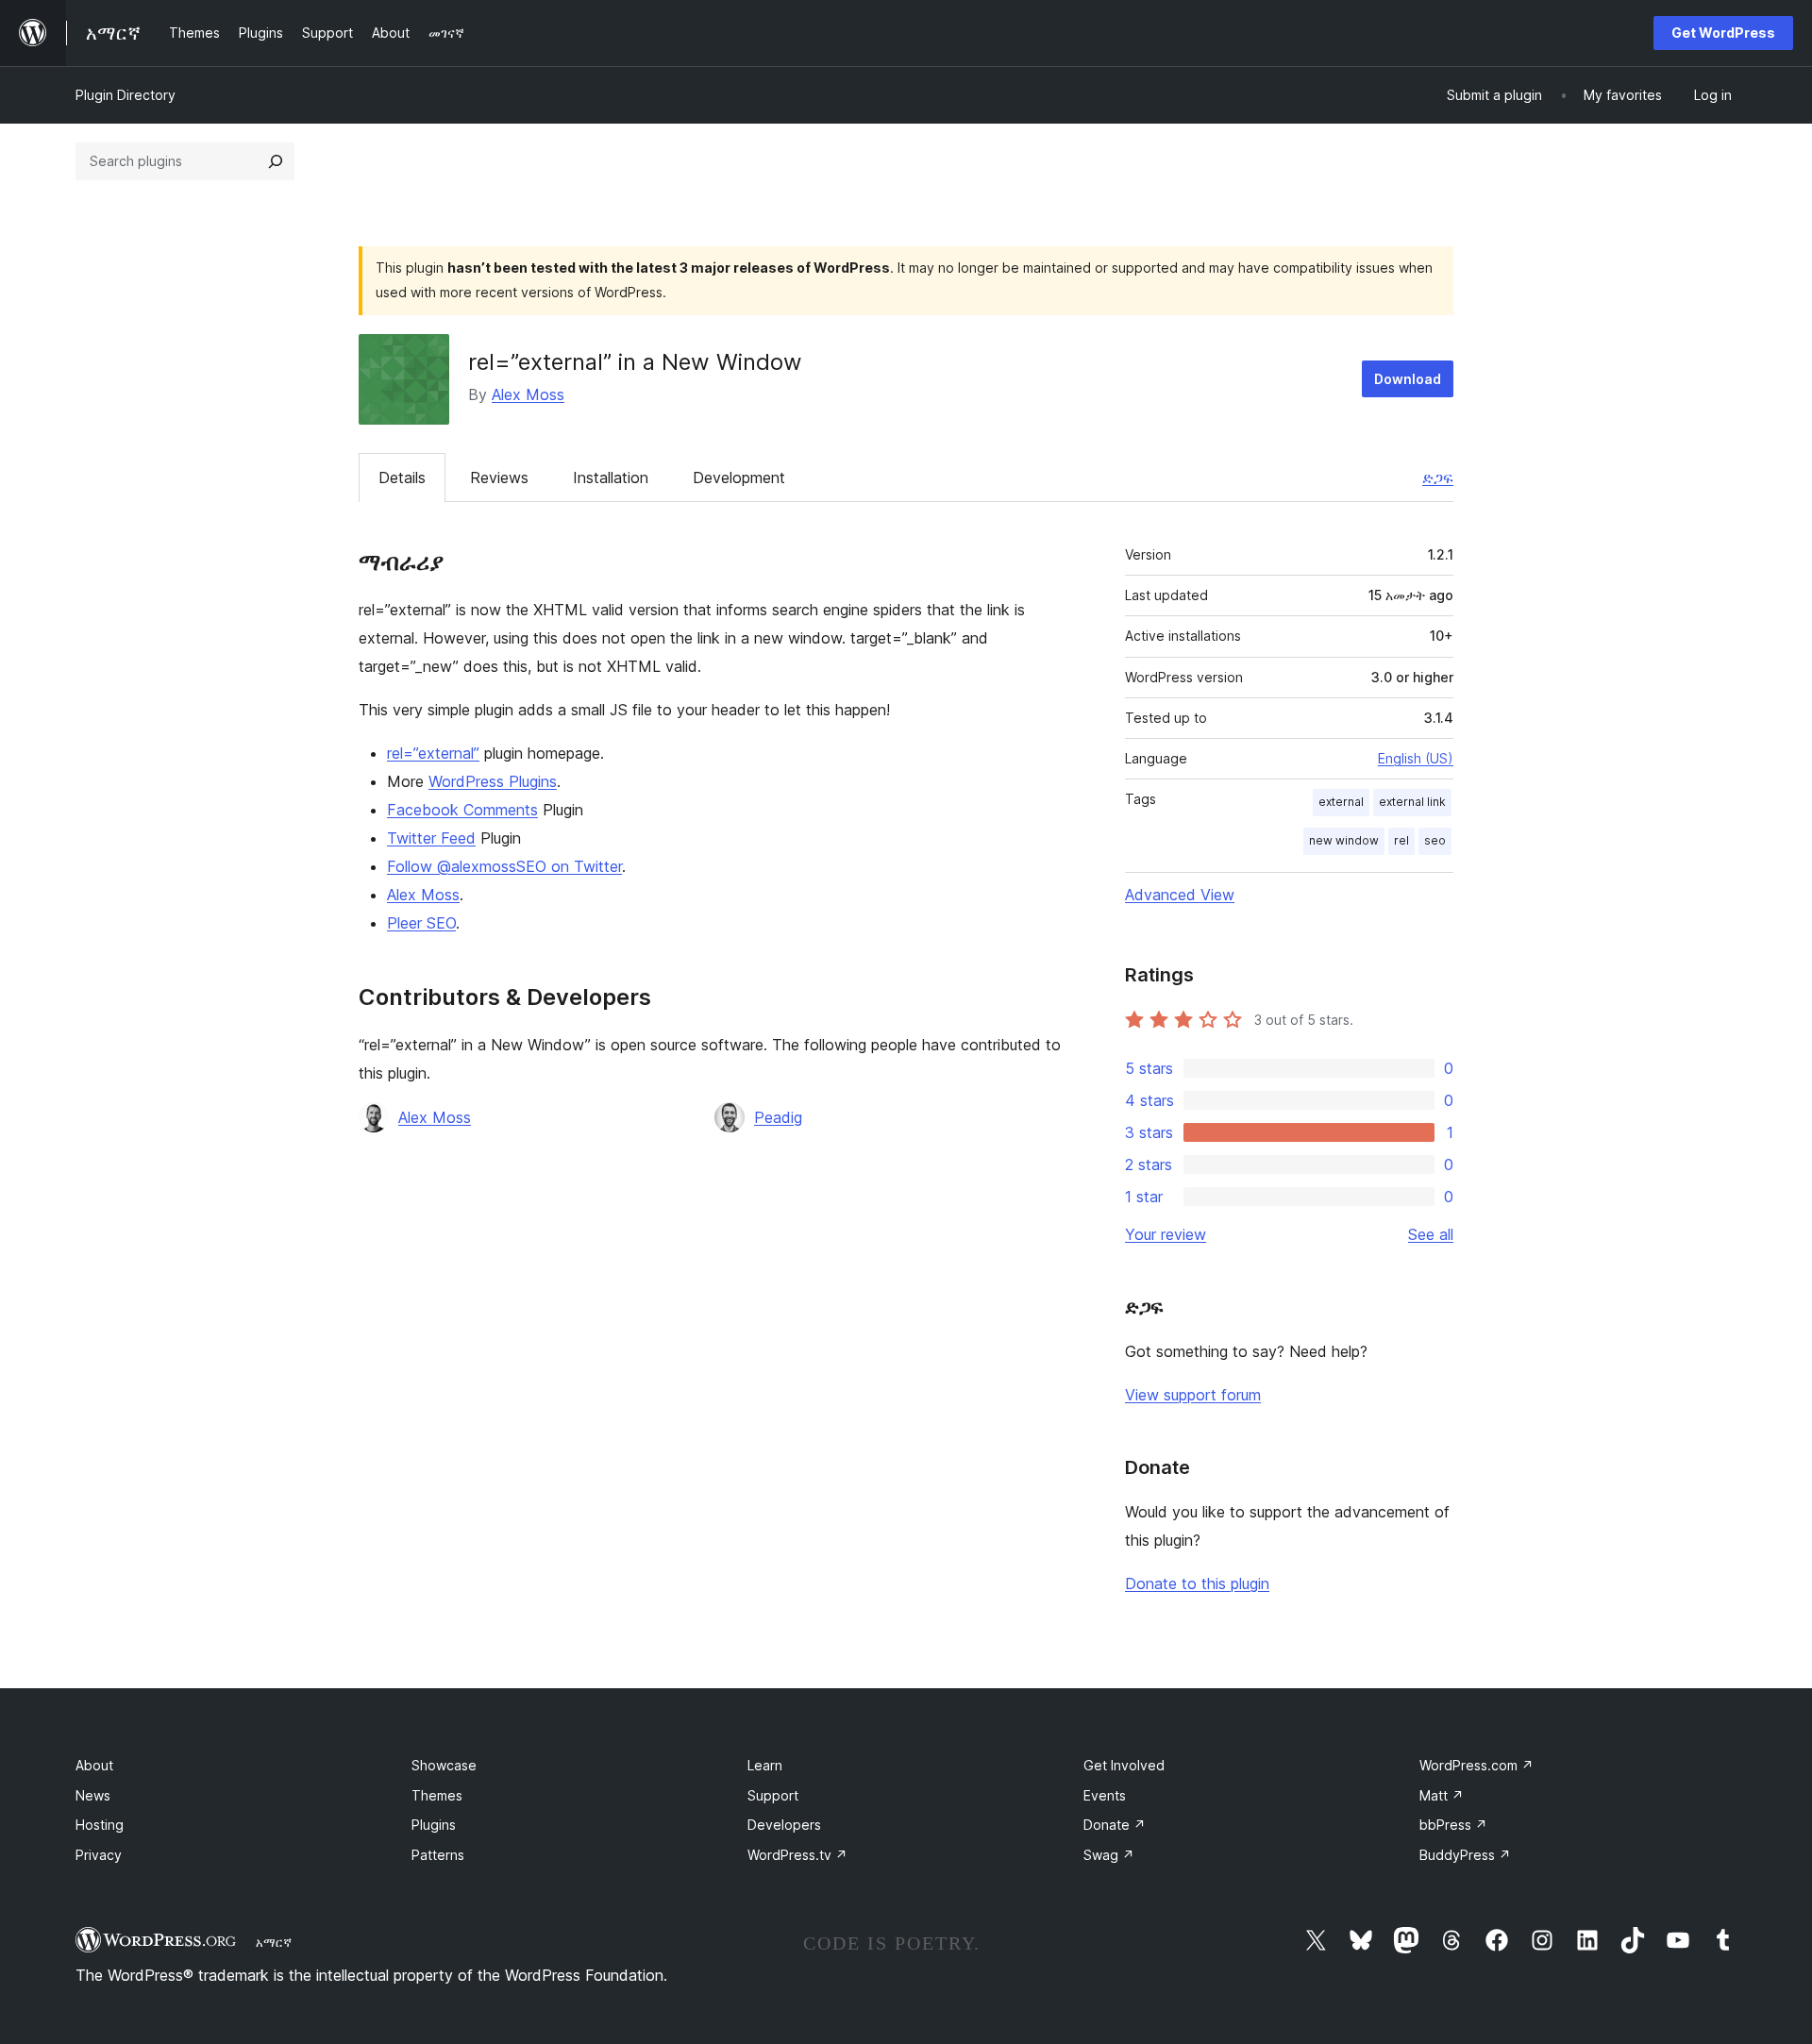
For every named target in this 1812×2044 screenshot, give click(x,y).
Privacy (99, 1855)
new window (1344, 840)
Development (739, 477)
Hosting (100, 1825)
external (1341, 802)
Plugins (434, 1825)
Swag (1109, 1855)
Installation (611, 477)
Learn (765, 1765)
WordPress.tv (797, 1855)
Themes (437, 1795)
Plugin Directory (126, 95)
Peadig (778, 1117)
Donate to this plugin (1197, 1583)
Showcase (444, 1765)
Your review (1166, 1234)
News (93, 1795)
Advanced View (1180, 895)
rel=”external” (433, 753)
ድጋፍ (1438, 477)
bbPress (1453, 1825)
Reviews (499, 477)
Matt (1442, 1795)
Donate (1115, 1825)
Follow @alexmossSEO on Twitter (504, 866)
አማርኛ (274, 1942)
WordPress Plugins (493, 781)
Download (1408, 379)
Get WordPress (1723, 33)
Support (773, 1795)
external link (1412, 802)
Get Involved (1124, 1765)
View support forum (1193, 1395)
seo (1435, 840)
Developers (784, 1825)
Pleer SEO (421, 923)
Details (402, 477)
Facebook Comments (462, 810)
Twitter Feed (431, 838)
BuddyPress (1465, 1855)
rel (1401, 840)
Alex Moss (528, 394)
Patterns (438, 1855)
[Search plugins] (276, 161)
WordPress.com (1476, 1765)
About (94, 1765)
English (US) (1416, 758)
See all (1431, 1234)
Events (1105, 1795)
